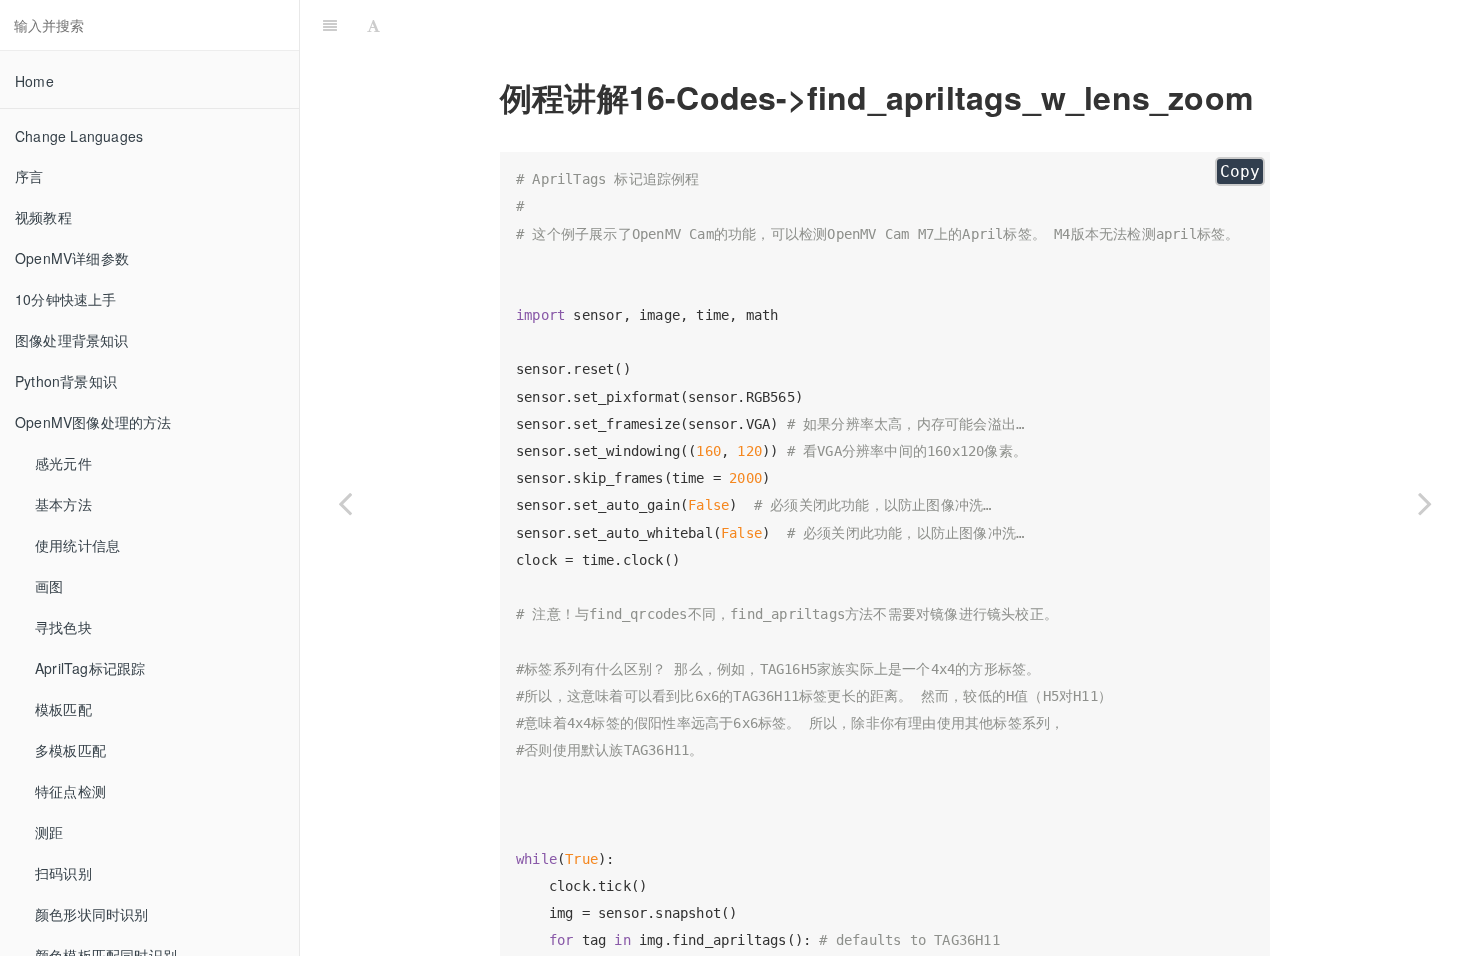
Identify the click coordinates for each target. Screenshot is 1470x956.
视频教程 (43, 217)
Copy (1240, 171)
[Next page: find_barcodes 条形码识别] (1425, 503)
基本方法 (63, 504)
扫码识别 (63, 873)
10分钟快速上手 (66, 299)
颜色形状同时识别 (92, 914)
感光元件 (63, 463)
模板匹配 (63, 709)
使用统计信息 (77, 545)
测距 (49, 832)
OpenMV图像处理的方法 (93, 422)
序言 (29, 176)
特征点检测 (70, 791)
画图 (49, 586)
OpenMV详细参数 (72, 258)
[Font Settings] (373, 25)
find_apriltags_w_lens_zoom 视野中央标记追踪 (928, 24)
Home (34, 81)
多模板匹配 (70, 750)
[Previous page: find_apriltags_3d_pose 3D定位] (345, 503)
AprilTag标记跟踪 (90, 668)
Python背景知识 (66, 381)
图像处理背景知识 (72, 340)
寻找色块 (63, 627)
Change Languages (79, 136)
